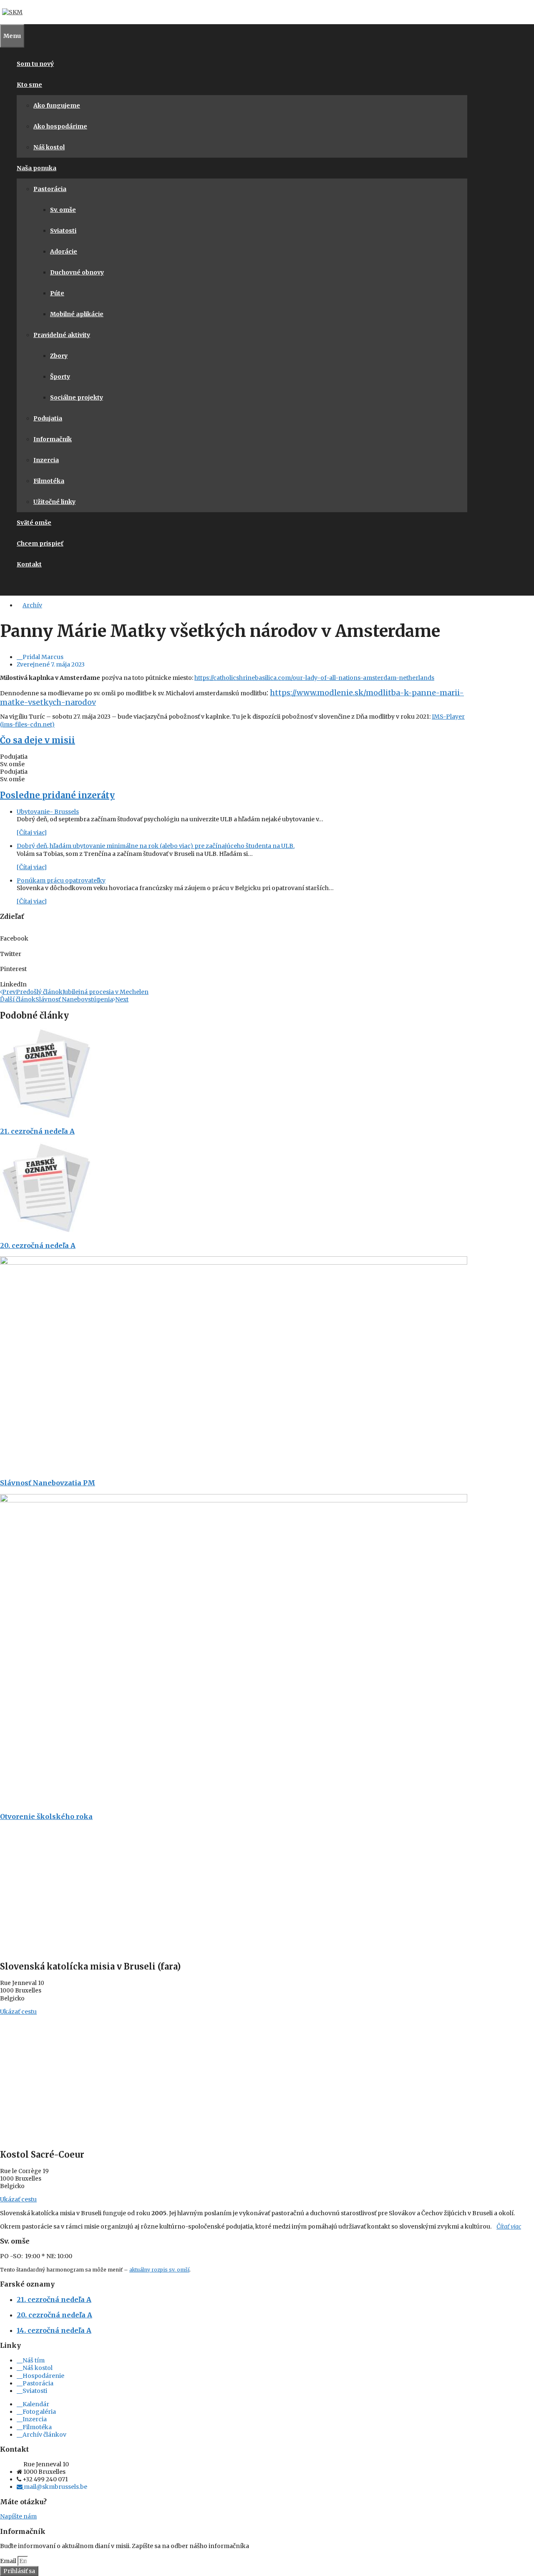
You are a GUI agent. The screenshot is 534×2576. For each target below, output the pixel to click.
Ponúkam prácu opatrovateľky (61, 880)
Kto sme (29, 85)
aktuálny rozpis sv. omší (159, 2270)
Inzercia (46, 460)
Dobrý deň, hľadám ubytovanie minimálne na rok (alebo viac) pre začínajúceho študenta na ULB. (156, 846)
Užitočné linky (54, 502)
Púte (57, 293)
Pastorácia (50, 189)
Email (9, 2561)
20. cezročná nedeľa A (38, 1245)
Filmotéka (49, 481)
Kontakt (29, 564)
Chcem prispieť (40, 543)
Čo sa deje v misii (38, 740)
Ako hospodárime (60, 126)
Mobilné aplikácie (77, 314)
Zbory (59, 356)
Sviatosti (63, 231)
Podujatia (48, 418)
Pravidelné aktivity (62, 335)
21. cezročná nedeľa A (37, 1131)
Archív (32, 605)
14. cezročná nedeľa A (54, 2330)
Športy (60, 377)
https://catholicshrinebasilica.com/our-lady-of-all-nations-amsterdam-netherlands (314, 678)
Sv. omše (63, 210)
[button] (234, 935)
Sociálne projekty (77, 397)
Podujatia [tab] (14, 757)
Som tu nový (35, 64)
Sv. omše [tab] (12, 764)
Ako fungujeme (57, 106)
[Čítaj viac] (32, 833)
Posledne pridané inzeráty (57, 795)
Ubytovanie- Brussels (48, 812)
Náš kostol (49, 147)
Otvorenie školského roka (46, 1816)
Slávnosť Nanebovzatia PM (48, 1483)
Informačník (53, 439)
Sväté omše (34, 523)
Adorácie (64, 252)
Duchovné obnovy (77, 272)
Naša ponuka (37, 168)
